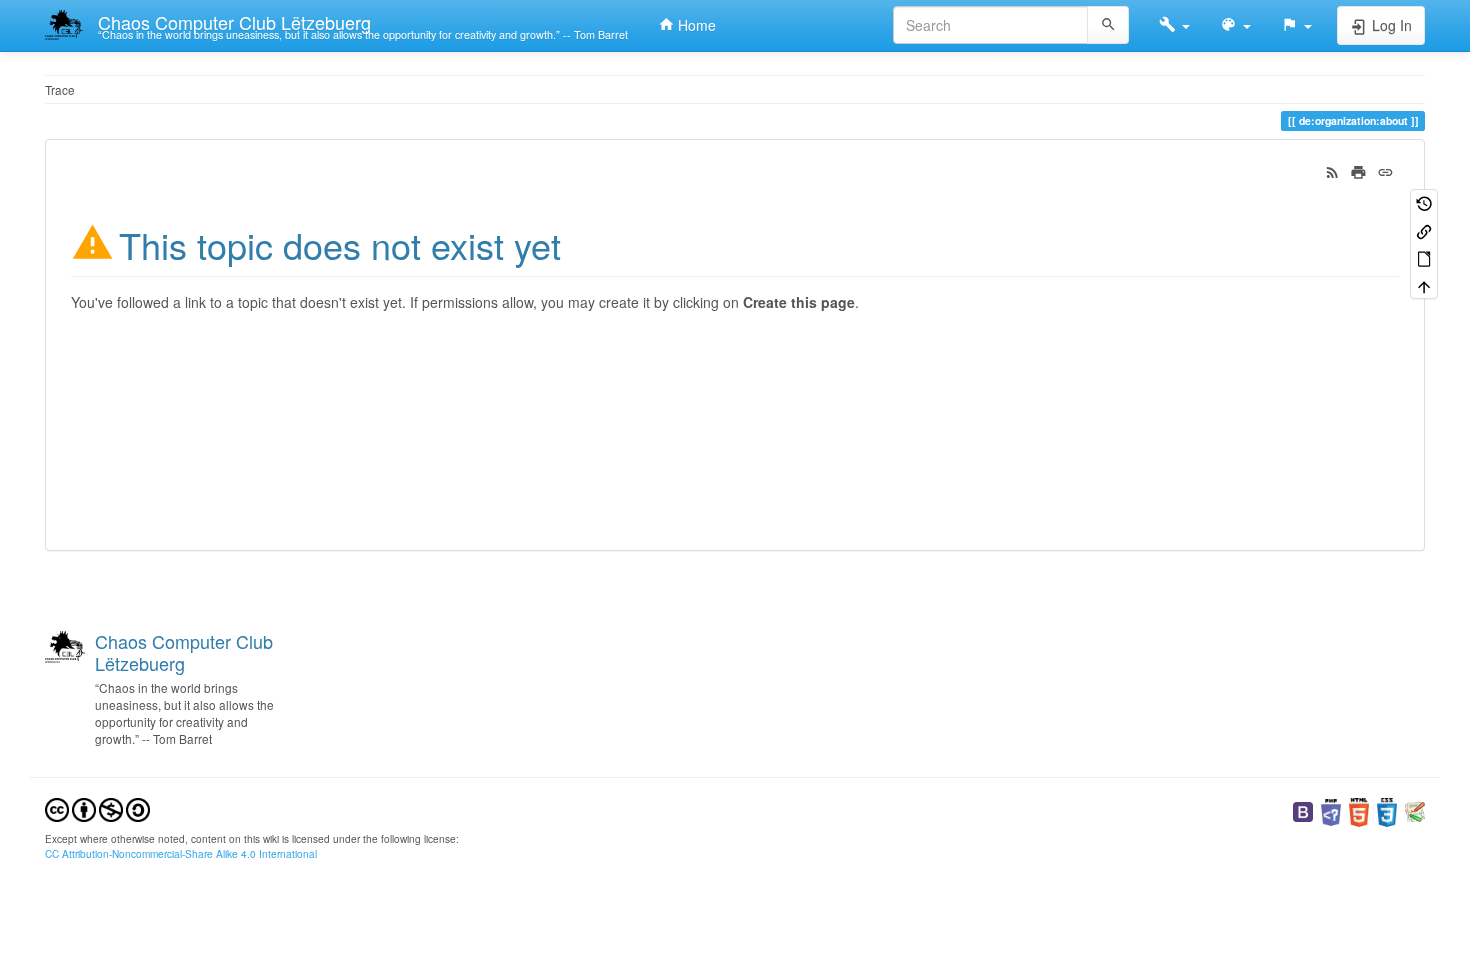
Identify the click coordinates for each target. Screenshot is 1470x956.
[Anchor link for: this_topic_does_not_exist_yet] (579, 243)
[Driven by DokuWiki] (1415, 810)
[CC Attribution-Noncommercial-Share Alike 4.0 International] (97, 807)
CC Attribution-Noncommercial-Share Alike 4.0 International (181, 853)
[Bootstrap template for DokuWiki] (1303, 810)
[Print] (1358, 170)
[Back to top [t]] (1424, 284)
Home (695, 25)
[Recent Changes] (1332, 170)
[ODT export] (1424, 257)
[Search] (1108, 25)
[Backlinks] (1424, 229)
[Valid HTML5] (1359, 810)
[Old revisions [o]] (1424, 202)
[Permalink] (1385, 170)
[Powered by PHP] (1331, 810)
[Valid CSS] (1387, 810)
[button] (1174, 25)
